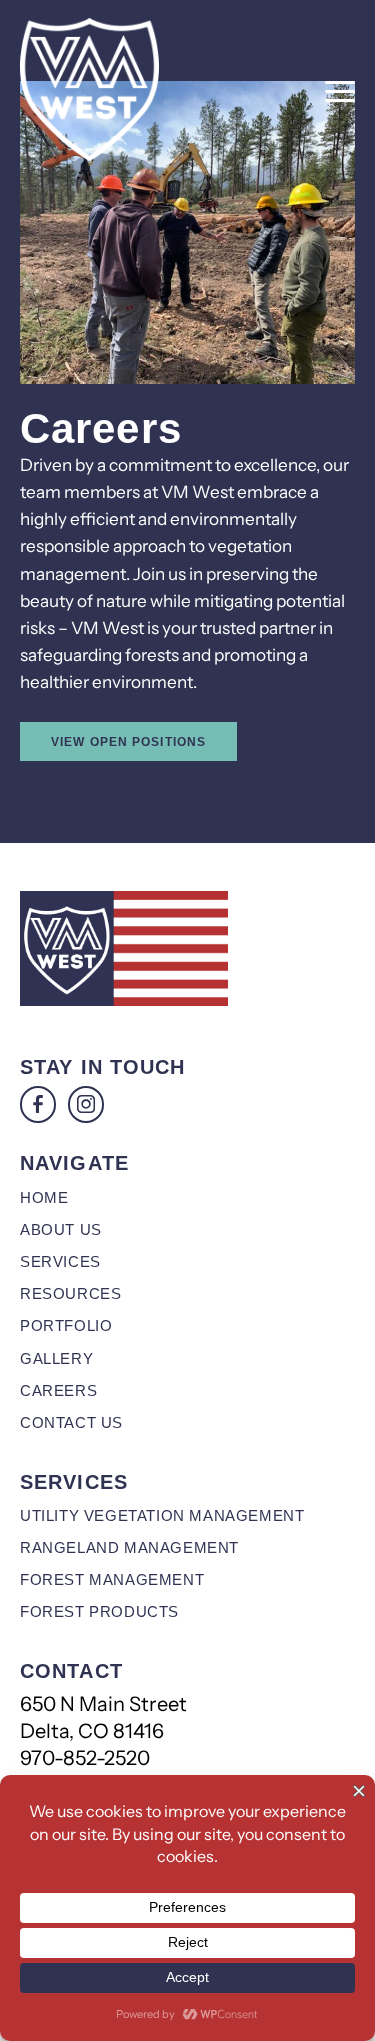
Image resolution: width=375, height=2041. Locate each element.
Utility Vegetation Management (162, 1515)
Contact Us (71, 1422)
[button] (340, 92)
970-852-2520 (85, 1758)
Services (60, 1261)
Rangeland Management (129, 1547)
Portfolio (66, 1325)
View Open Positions (128, 741)
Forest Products (99, 1611)
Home (44, 1197)
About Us (61, 1229)
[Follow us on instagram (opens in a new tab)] (86, 1104)
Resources (70, 1293)
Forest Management (112, 1579)
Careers (58, 1390)
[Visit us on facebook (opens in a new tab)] (38, 1104)
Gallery (56, 1358)
